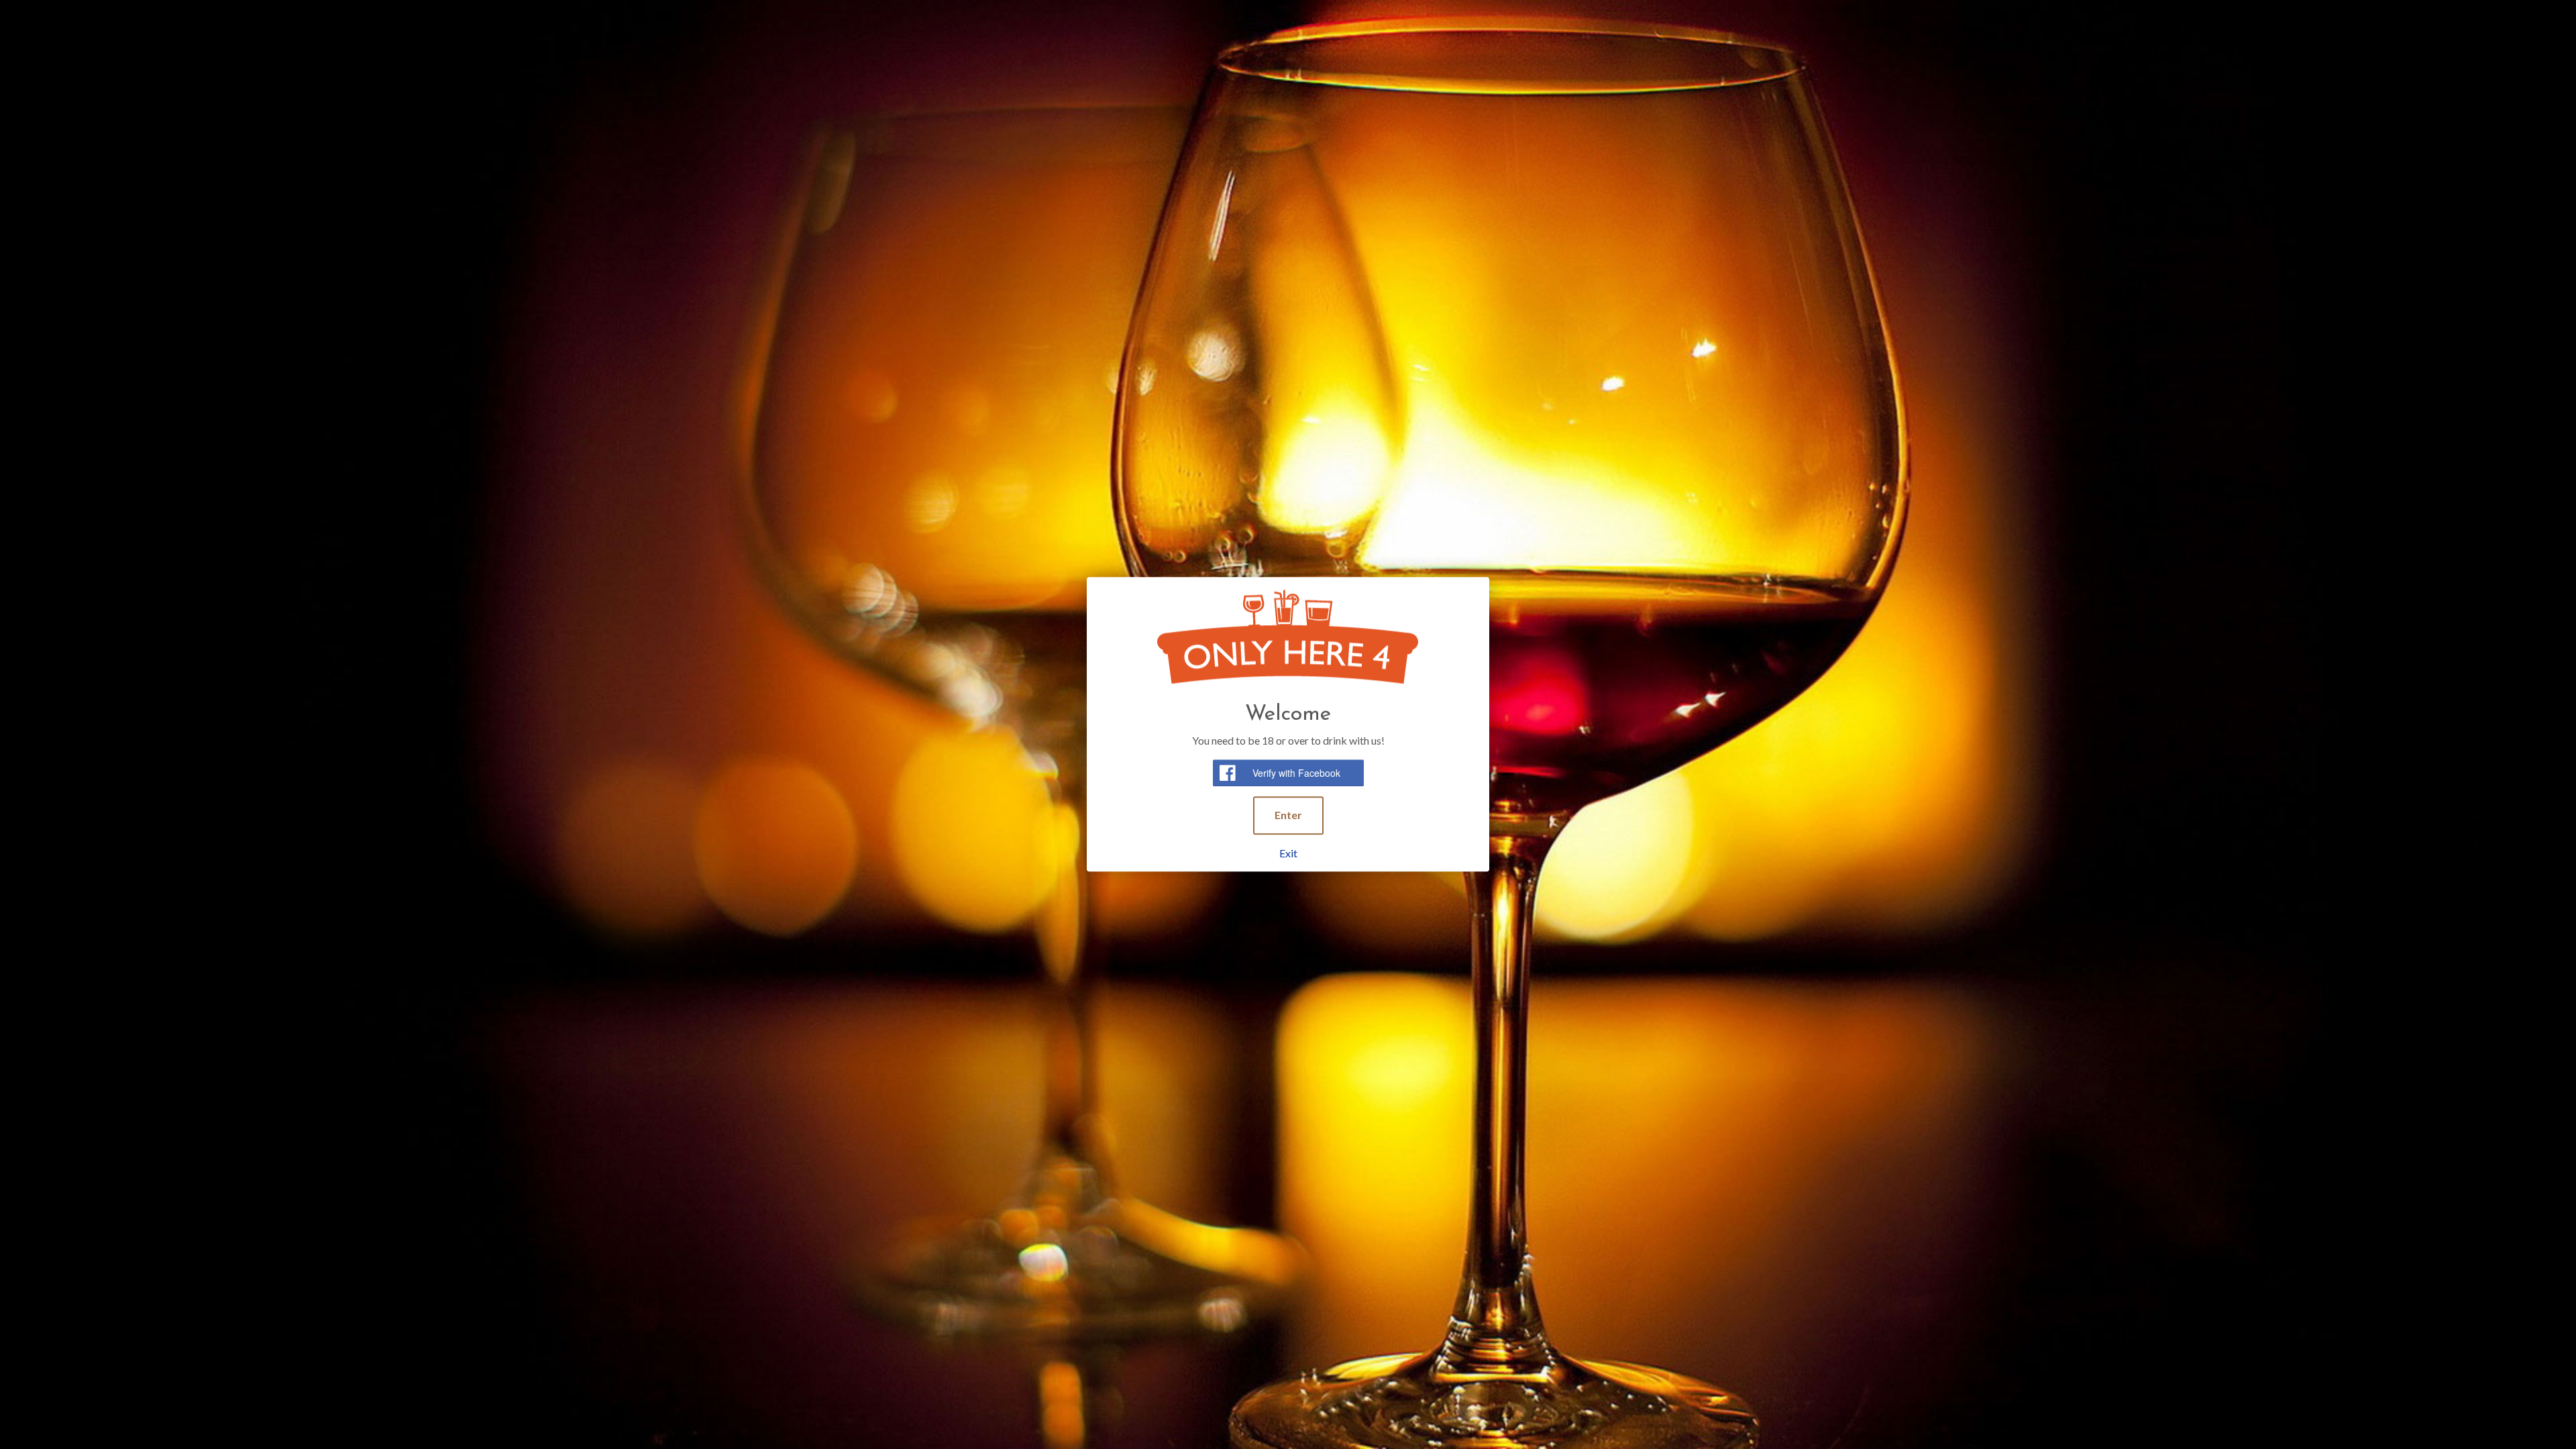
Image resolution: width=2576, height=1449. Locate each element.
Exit (1288, 853)
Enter (1288, 815)
